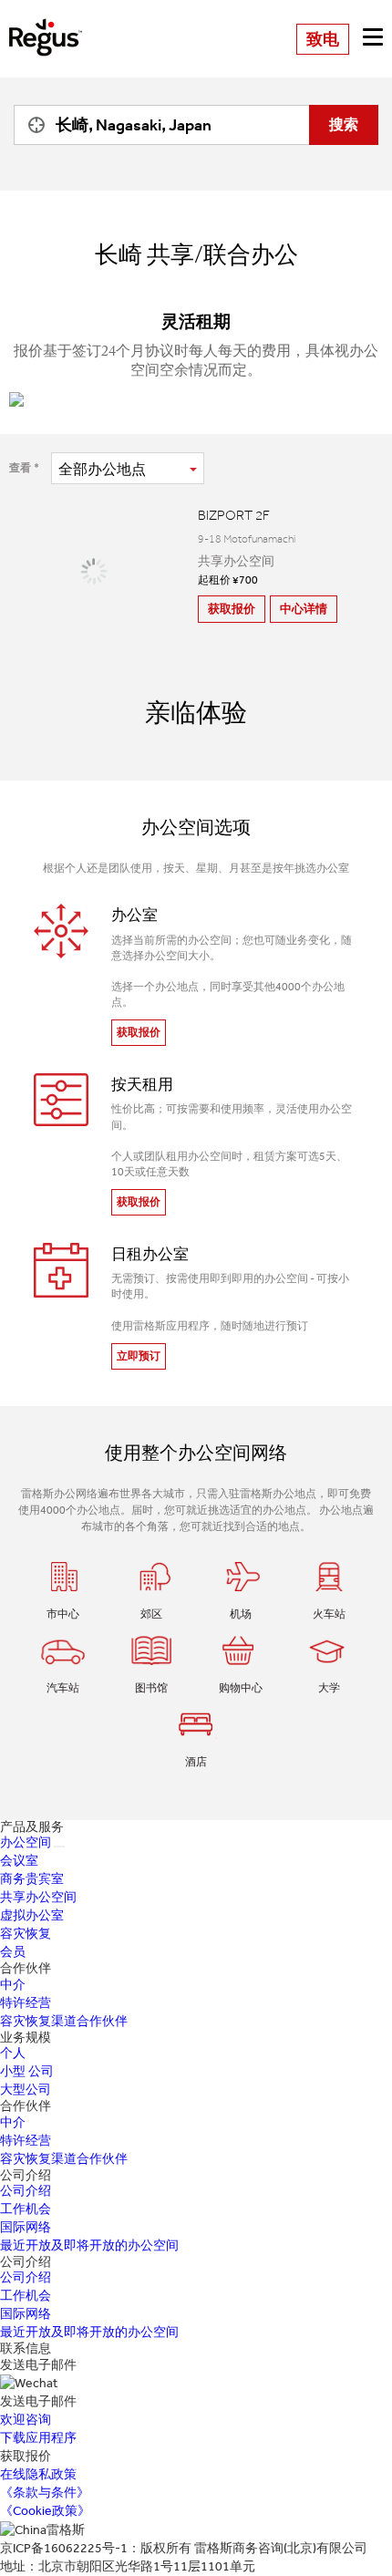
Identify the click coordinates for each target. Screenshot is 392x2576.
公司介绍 (26, 2191)
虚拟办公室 (32, 1915)
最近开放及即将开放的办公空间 (89, 2245)
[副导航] (59, 1847)
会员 (13, 1952)
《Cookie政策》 (45, 2511)
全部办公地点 (102, 469)
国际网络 (26, 2227)
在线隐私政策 (38, 2474)
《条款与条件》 (45, 2493)
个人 (13, 2053)
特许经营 (26, 2003)
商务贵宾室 (32, 1879)
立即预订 (139, 1356)
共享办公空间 (38, 1897)
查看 (20, 468)
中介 (13, 1985)
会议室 (19, 1861)
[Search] (32, 125)
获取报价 (232, 609)
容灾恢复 (26, 1934)
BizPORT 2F (234, 515)
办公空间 (26, 1842)
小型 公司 (27, 2071)
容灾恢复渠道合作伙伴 (64, 2021)
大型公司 (26, 2090)
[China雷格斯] (46, 24)
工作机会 (26, 2209)
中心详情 (304, 609)
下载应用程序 (38, 2438)
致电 (323, 39)
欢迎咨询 (26, 2420)
